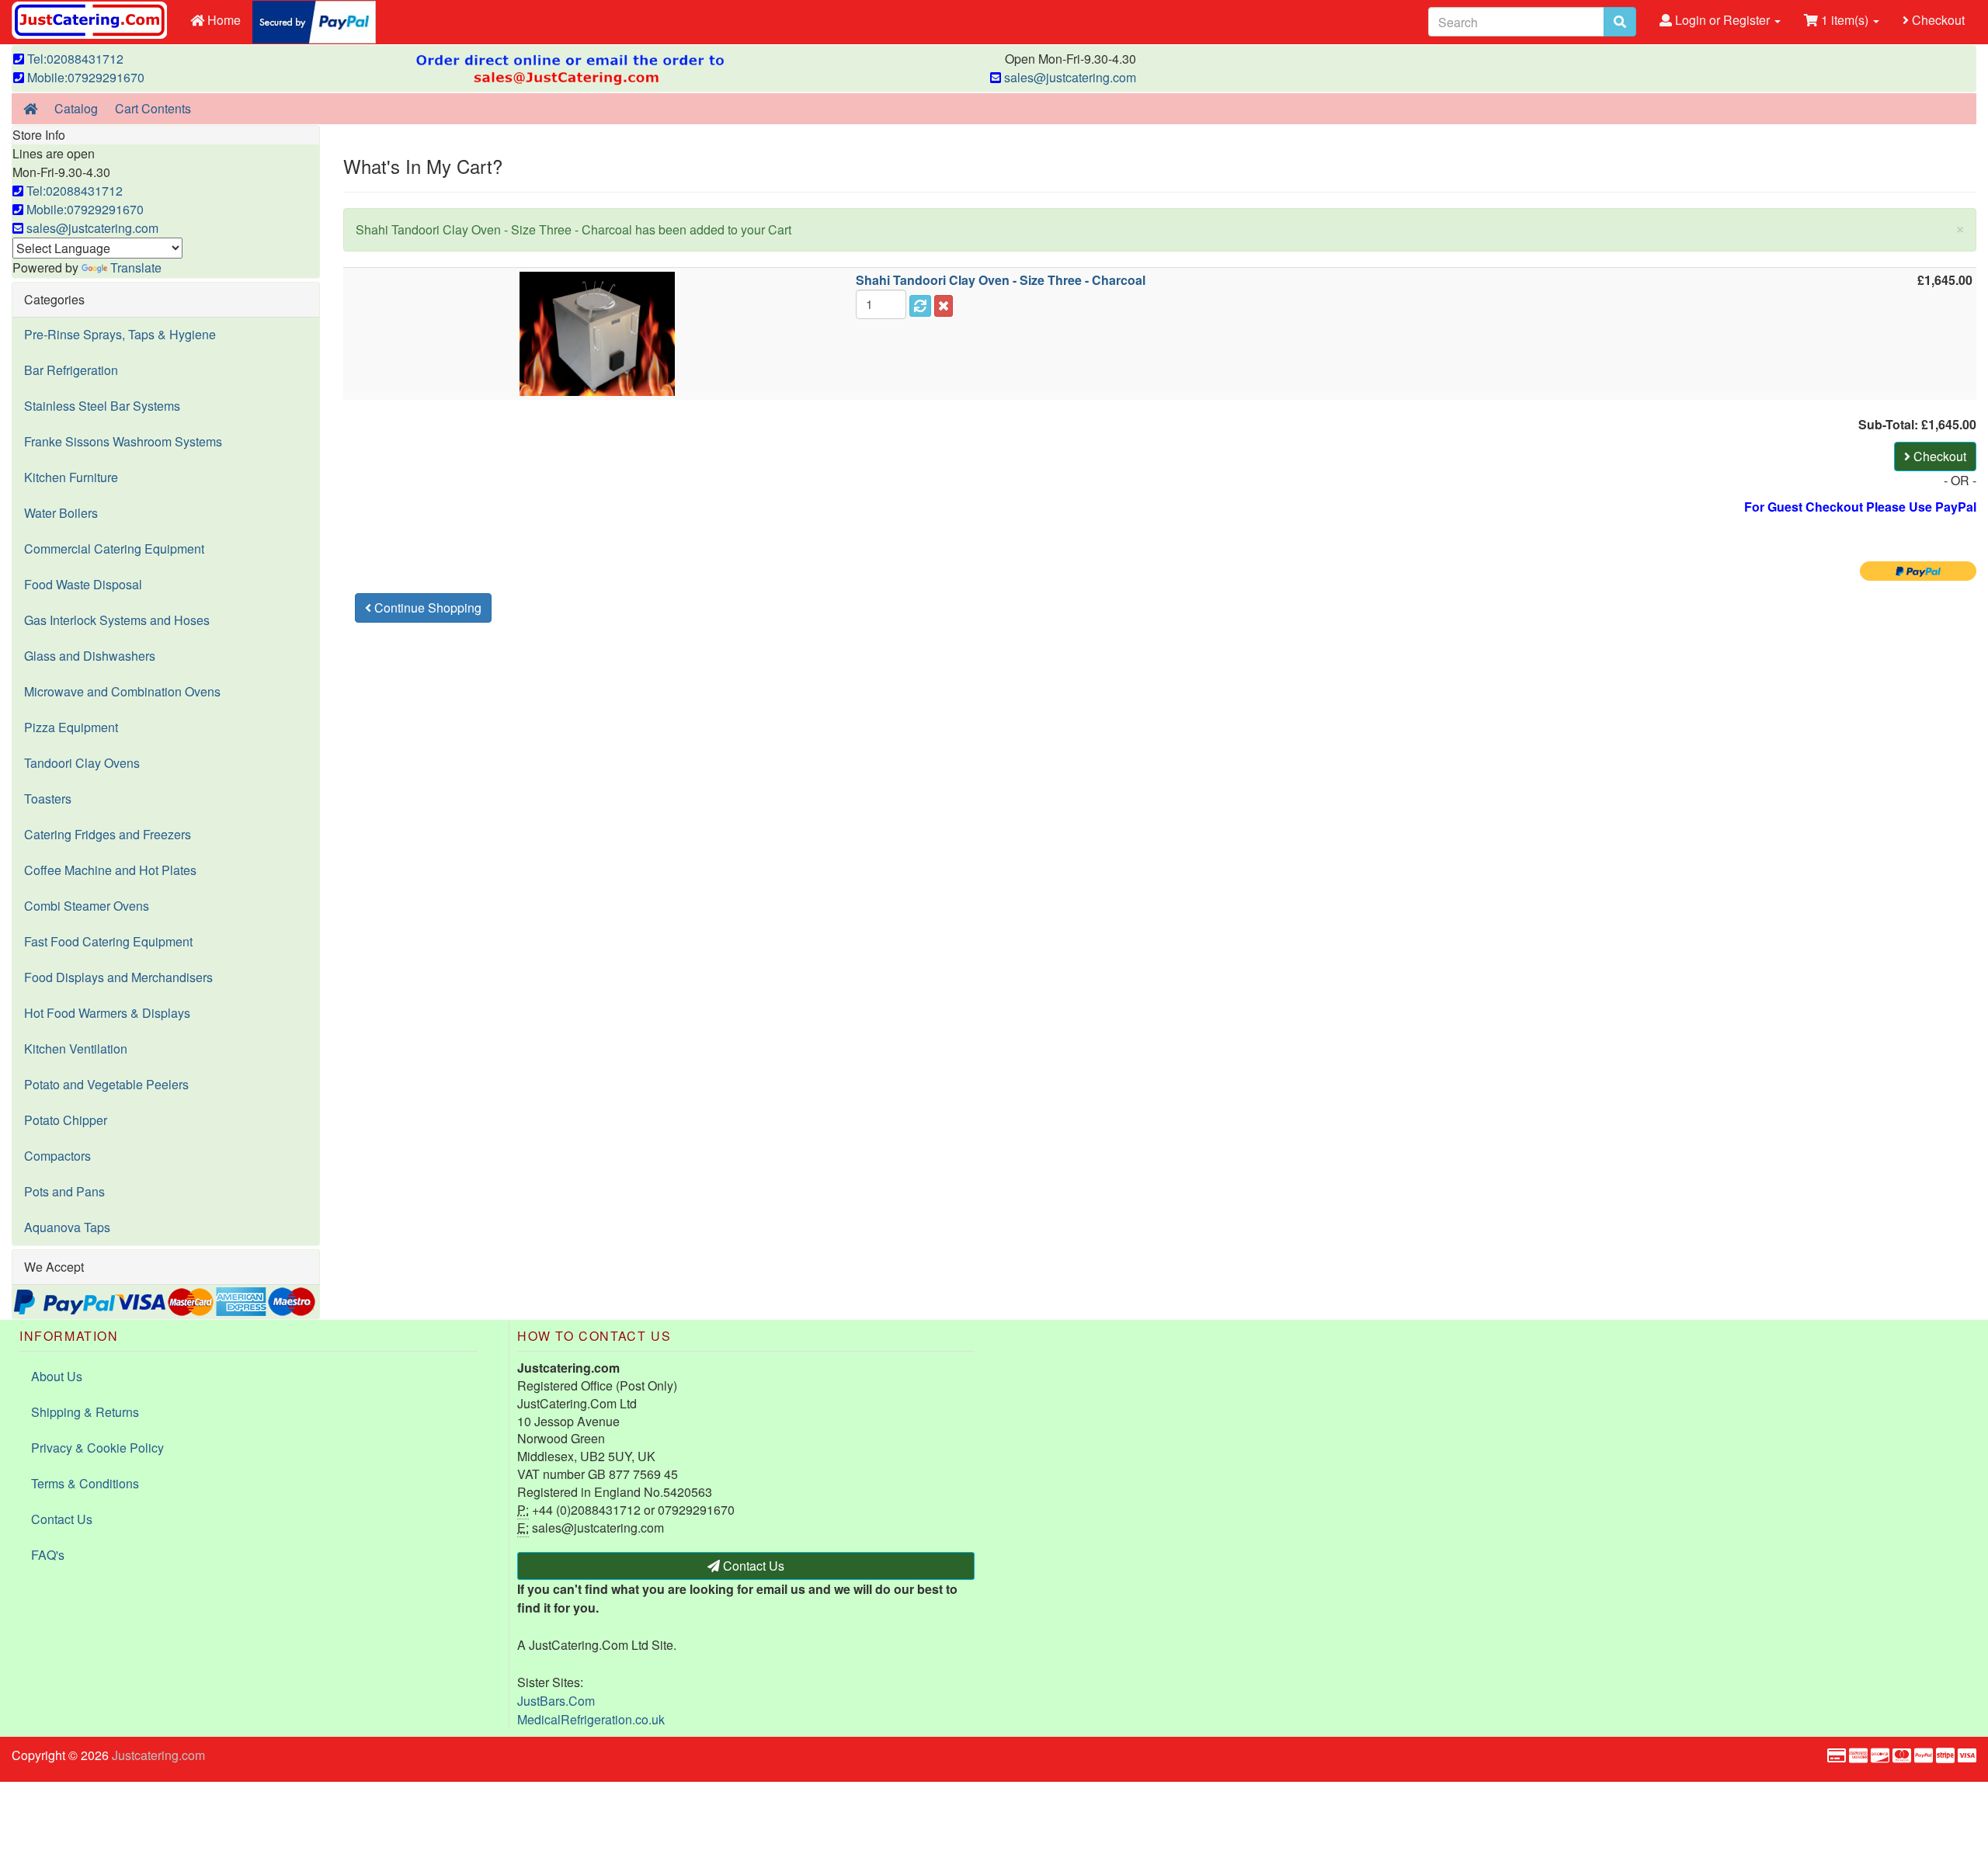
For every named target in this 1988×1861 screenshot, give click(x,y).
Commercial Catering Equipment (114, 549)
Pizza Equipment (71, 727)
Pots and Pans (64, 1191)
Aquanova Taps (67, 1227)
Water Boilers (61, 513)
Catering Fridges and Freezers (108, 834)
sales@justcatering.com (1069, 77)
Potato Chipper (66, 1120)
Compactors (57, 1156)
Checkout (1937, 20)
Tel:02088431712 (74, 59)
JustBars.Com (556, 1701)
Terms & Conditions (85, 1483)
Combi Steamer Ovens (87, 906)
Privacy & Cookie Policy (97, 1448)
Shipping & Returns (85, 1412)
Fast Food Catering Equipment (108, 941)
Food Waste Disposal (83, 584)
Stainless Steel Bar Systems (102, 406)
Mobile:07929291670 (84, 77)
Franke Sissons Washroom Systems (123, 441)
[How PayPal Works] (314, 21)
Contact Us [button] (752, 1566)
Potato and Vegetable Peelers (106, 1084)
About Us (57, 1376)
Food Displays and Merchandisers (118, 977)
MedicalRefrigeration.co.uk (591, 1719)
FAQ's (48, 1555)
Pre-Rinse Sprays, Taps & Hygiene (120, 334)
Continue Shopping (426, 608)
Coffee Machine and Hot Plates (110, 870)
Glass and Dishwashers (90, 656)
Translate (136, 267)
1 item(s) (1845, 20)
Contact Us (62, 1519)
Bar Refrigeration (71, 370)
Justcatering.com (158, 1755)
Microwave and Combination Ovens (122, 691)
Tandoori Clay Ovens (82, 763)
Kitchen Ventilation (76, 1049)
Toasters (48, 799)
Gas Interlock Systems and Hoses (117, 620)
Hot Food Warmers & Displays (107, 1013)
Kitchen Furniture (71, 477)
